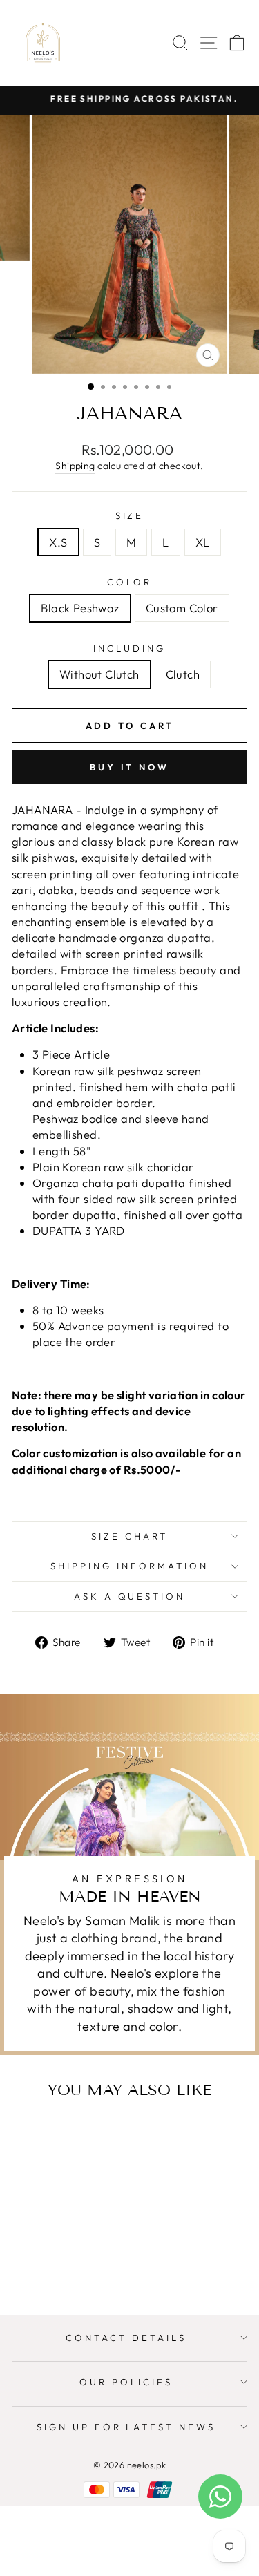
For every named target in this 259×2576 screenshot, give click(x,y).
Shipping (75, 466)
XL (203, 542)
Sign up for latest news (126, 2427)
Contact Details (126, 2338)
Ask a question (130, 1596)
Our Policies (126, 2382)
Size (130, 515)
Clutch (183, 674)
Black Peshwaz (80, 608)
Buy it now (129, 767)
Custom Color (182, 608)
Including (129, 648)
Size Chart (129, 1536)
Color (129, 582)
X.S (58, 542)
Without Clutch (99, 674)
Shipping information (129, 1566)
